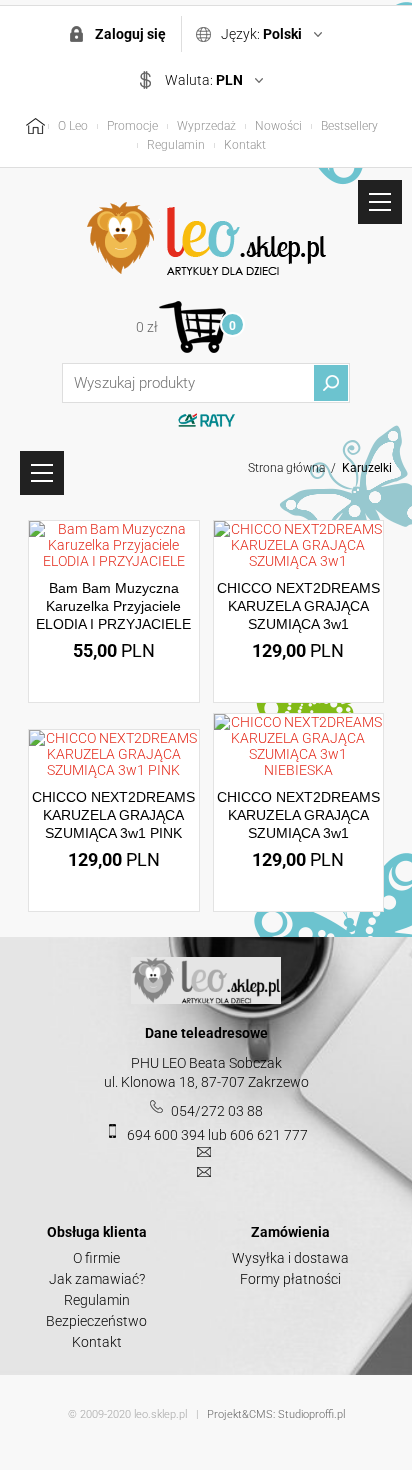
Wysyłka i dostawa (290, 1258)
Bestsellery (349, 126)
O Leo (73, 126)
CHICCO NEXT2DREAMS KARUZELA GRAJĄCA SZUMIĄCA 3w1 (298, 606)
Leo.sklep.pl (206, 239)
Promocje (132, 126)
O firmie (96, 1258)
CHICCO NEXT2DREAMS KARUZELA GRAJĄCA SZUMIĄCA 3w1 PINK (113, 815)
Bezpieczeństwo (96, 1321)
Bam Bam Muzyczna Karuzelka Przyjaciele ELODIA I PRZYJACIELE (113, 606)
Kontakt (245, 145)
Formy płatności (290, 1279)
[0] (192, 326)
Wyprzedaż (206, 126)
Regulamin (176, 145)
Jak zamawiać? (97, 1279)
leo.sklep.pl (160, 1414)
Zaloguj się (130, 34)
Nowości (278, 126)
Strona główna (286, 468)
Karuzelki (367, 468)
